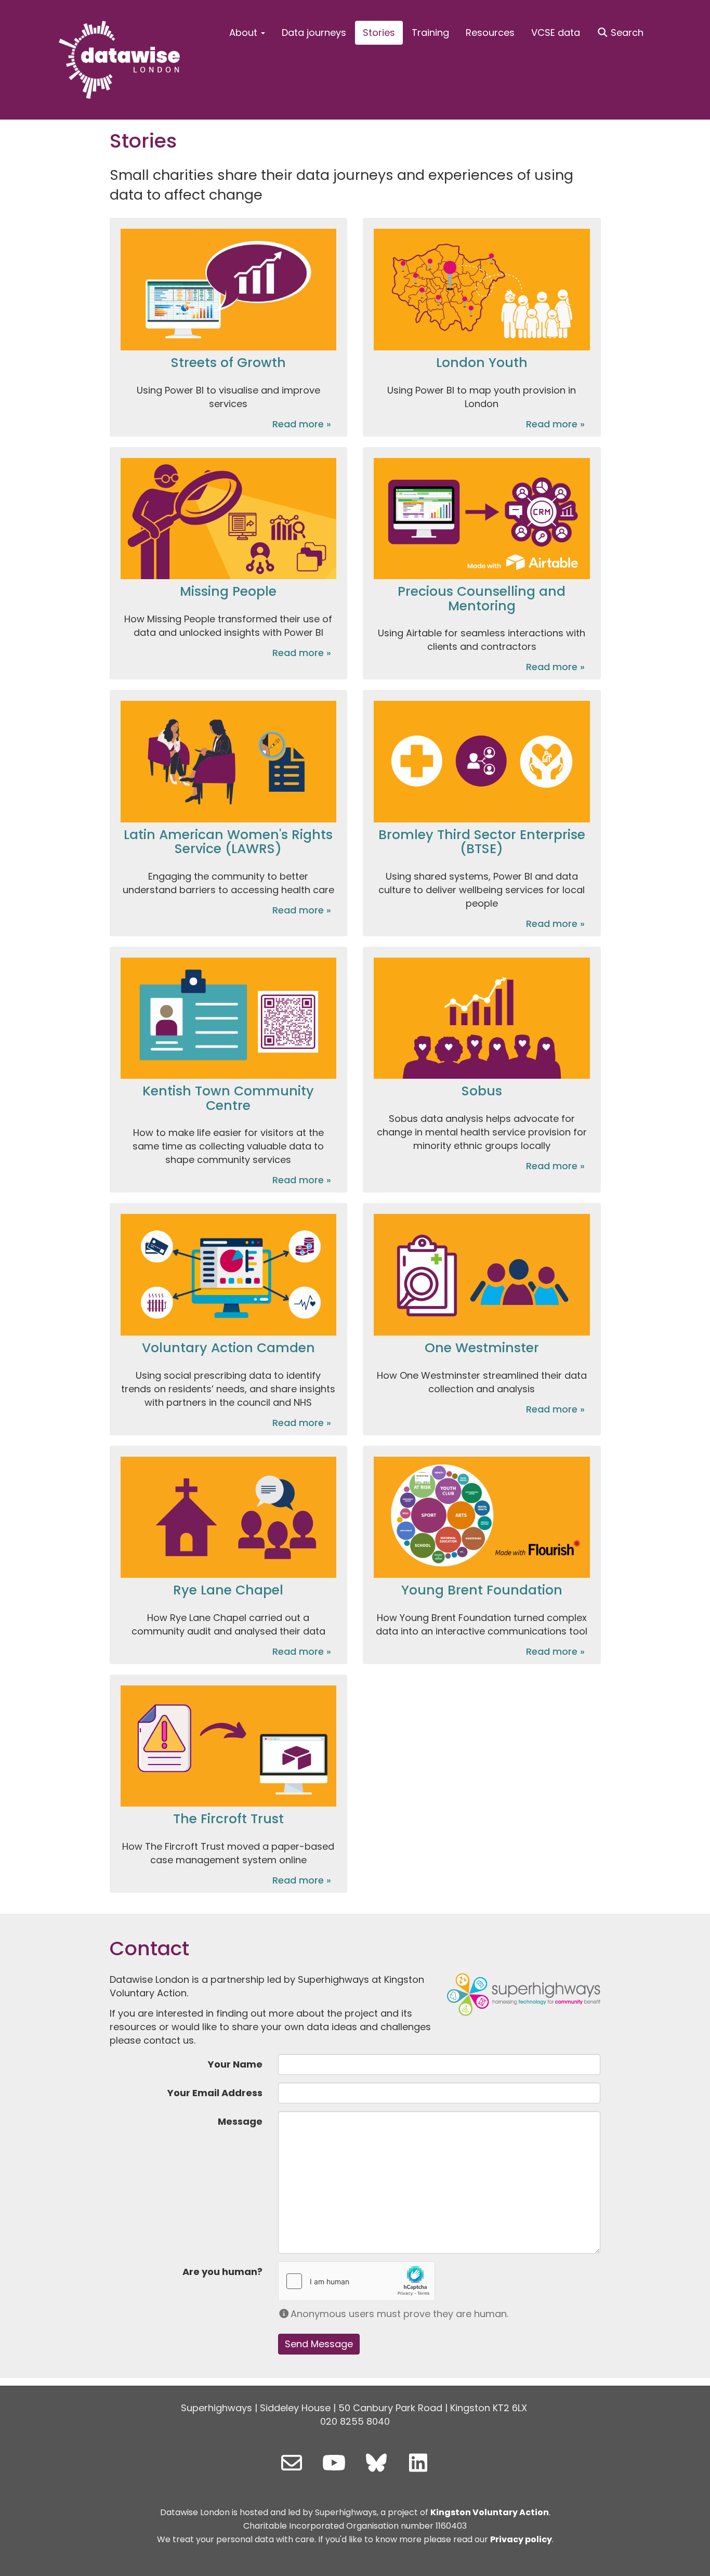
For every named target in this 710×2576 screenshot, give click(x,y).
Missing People (228, 591)
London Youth (482, 363)
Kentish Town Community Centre (228, 1098)
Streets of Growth (228, 363)
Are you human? (222, 2272)
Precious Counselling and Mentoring (482, 599)
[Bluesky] (376, 2463)
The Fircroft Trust (228, 1819)
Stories (379, 32)
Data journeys (314, 32)
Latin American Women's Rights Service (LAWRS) (228, 842)
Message (240, 2121)
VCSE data (556, 32)
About (245, 32)
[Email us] (292, 2463)
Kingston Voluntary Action (490, 2512)
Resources (490, 32)
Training (430, 32)
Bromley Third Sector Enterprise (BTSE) (482, 842)
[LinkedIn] (418, 2463)
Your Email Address (215, 2093)
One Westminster (482, 1348)
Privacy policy (521, 2539)
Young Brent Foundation (482, 1590)
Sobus (482, 1091)
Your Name (235, 2064)
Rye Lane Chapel (228, 1590)
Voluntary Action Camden (228, 1348)
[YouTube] (334, 2463)
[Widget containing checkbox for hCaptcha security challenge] (357, 2281)
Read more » (302, 424)
